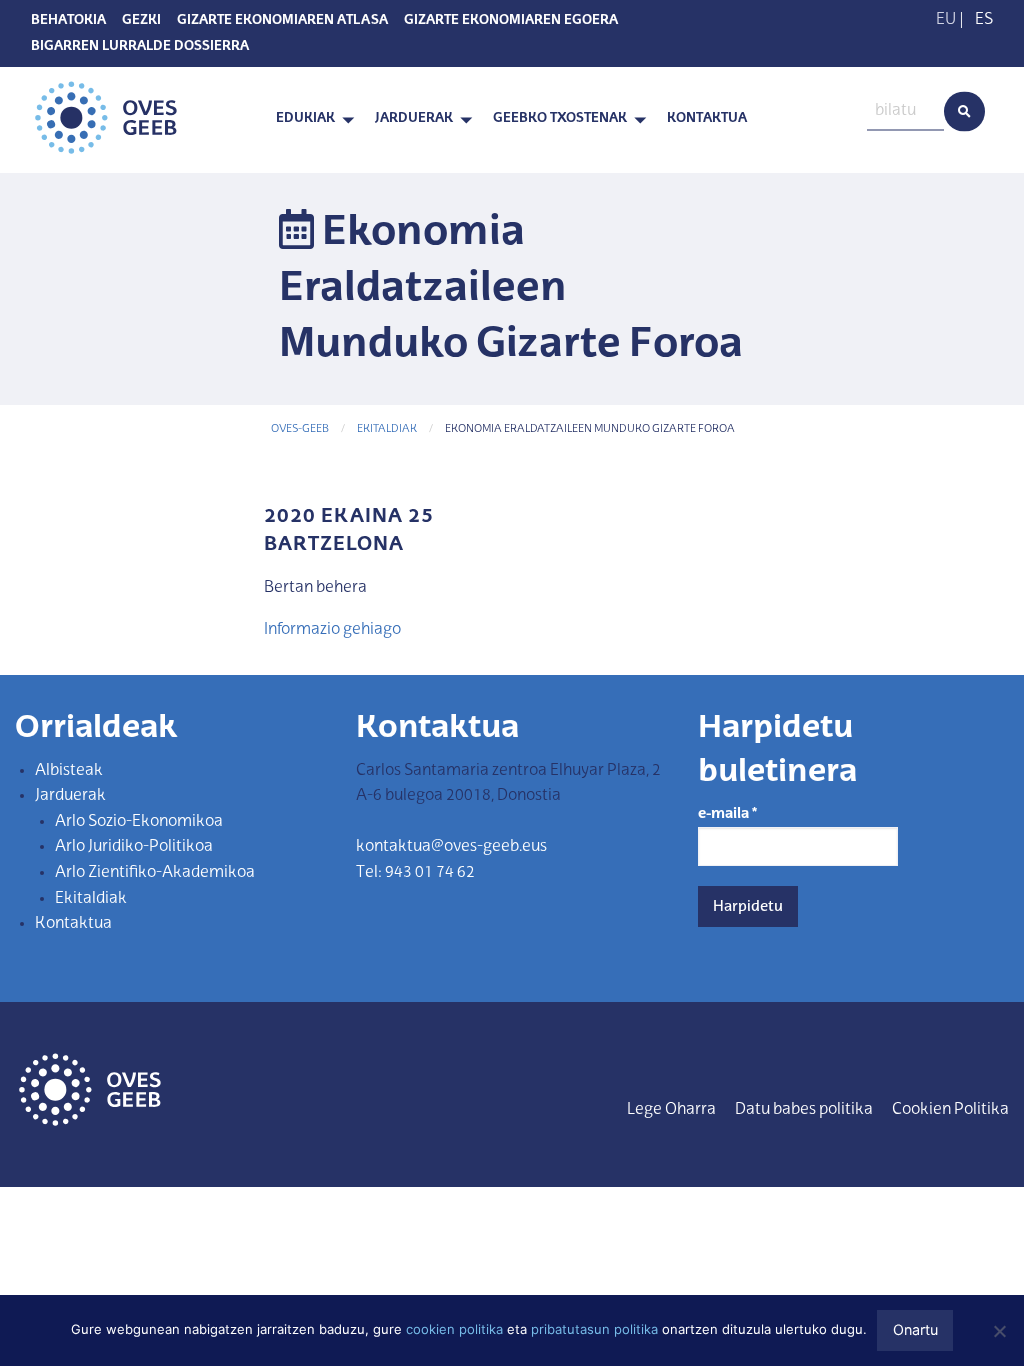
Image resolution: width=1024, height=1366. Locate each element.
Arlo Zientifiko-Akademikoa (155, 873)
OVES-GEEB (300, 429)
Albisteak (69, 771)
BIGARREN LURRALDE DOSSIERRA (140, 47)
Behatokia (68, 21)
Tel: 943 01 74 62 (415, 873)
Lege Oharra (671, 1110)
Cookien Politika (950, 1110)
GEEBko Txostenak (560, 119)
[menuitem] (309, 119)
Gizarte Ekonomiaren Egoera (511, 21)
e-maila (727, 814)
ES (984, 20)
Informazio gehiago (332, 630)
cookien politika (454, 1329)
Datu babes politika (804, 1110)
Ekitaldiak (387, 429)
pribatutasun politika (594, 1329)
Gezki (141, 21)
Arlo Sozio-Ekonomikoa (139, 822)
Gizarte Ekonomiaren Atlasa (282, 21)
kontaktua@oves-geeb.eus (451, 847)
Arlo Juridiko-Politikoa (134, 847)
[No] (999, 1331)
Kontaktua (707, 119)
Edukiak (305, 119)
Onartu (915, 1329)
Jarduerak (414, 119)
